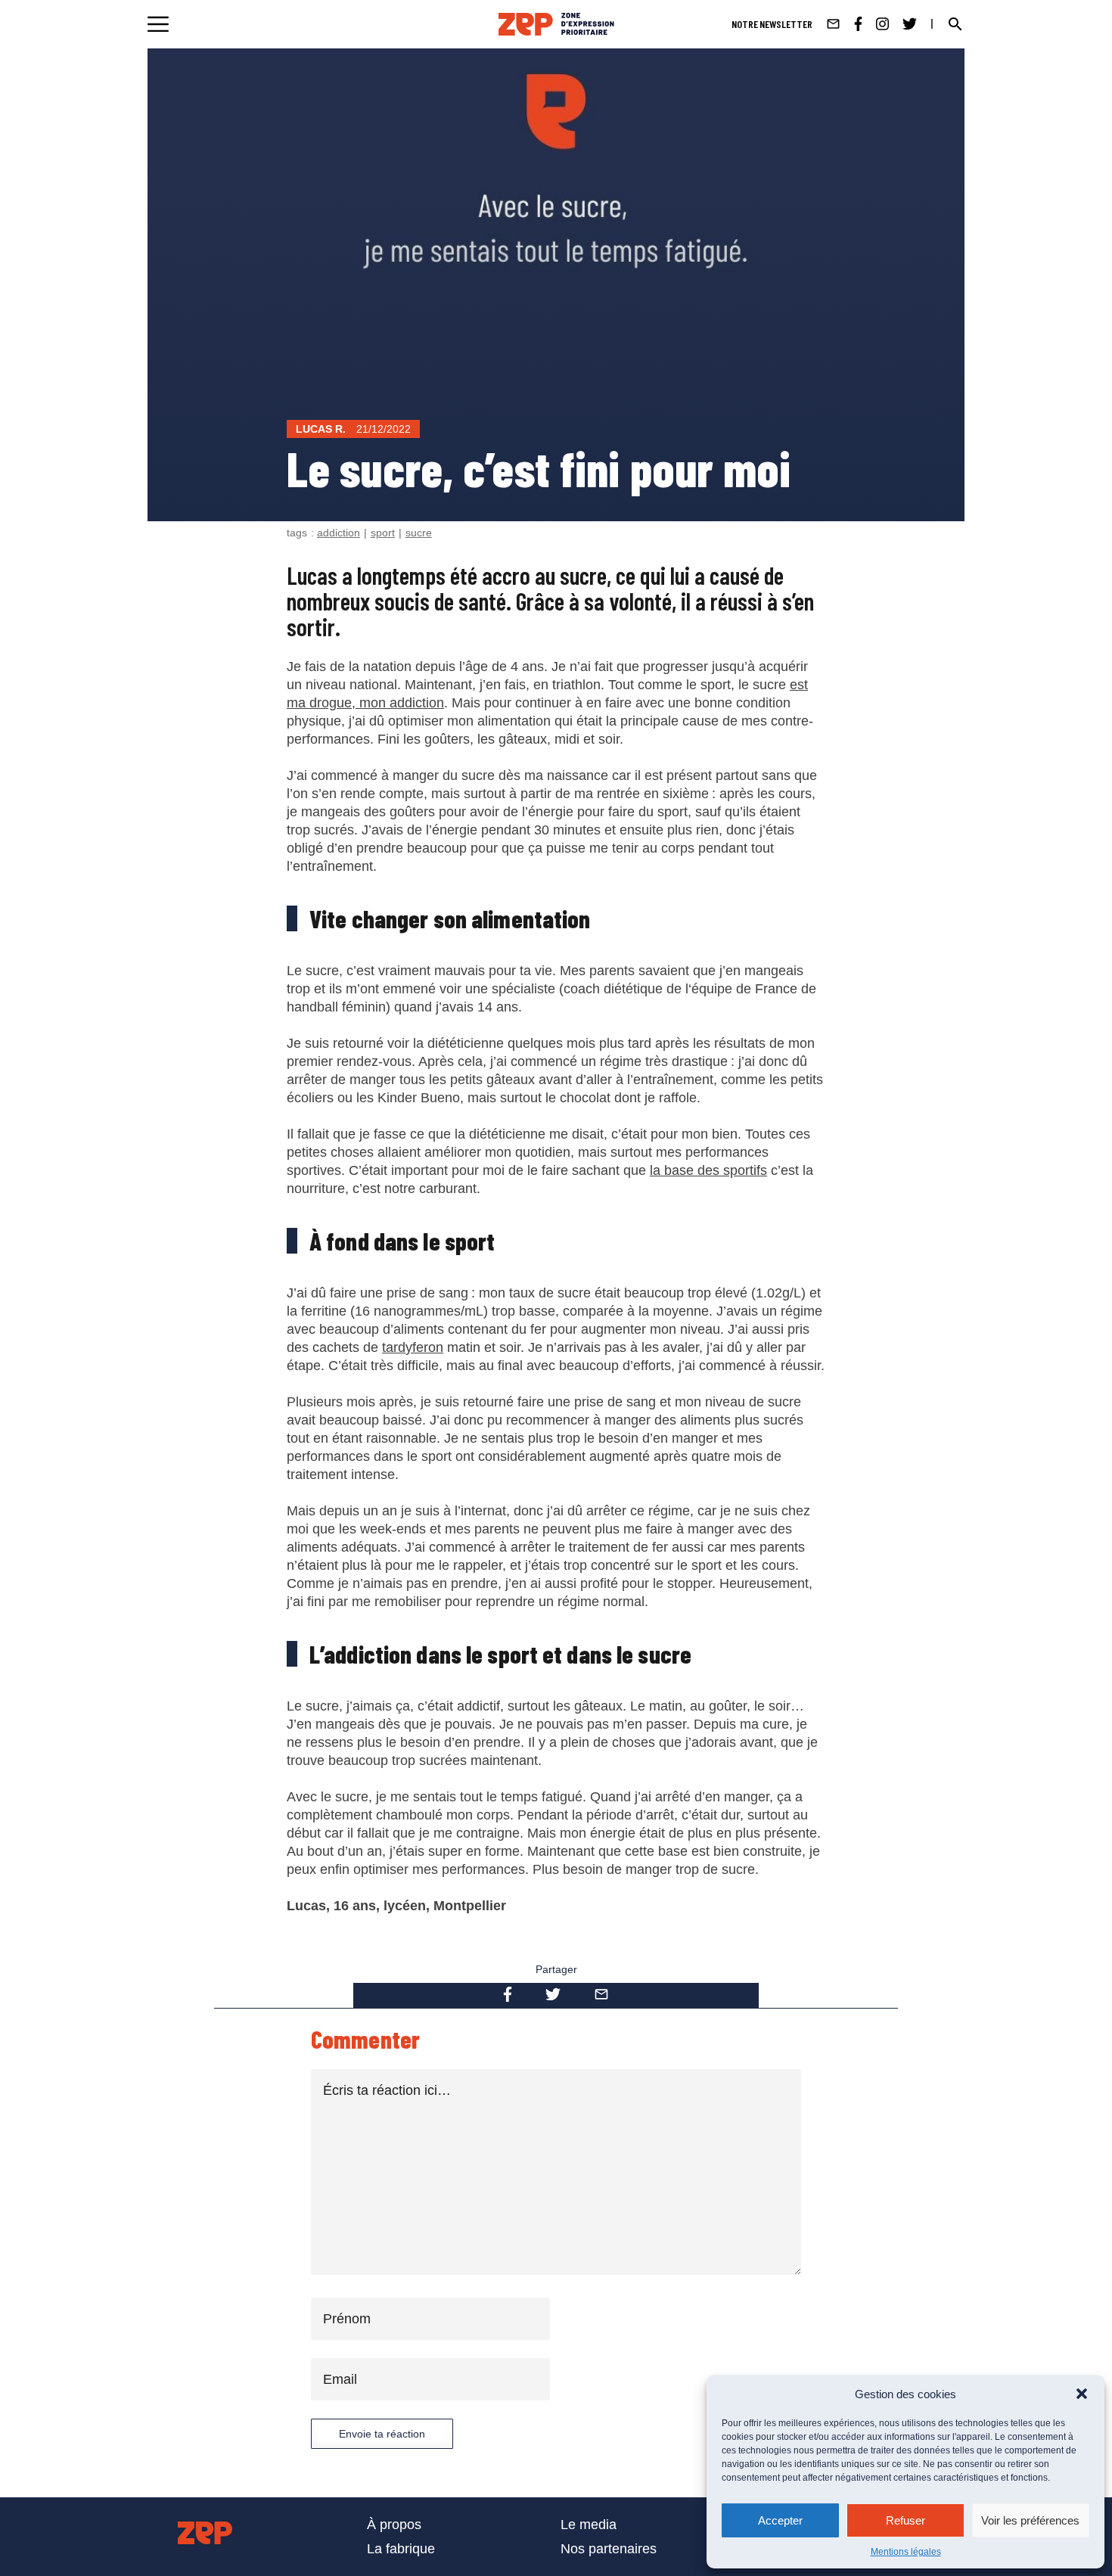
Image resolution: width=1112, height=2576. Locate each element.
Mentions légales (906, 2552)
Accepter (780, 2520)
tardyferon (413, 1347)
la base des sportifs (708, 1170)
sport (383, 533)
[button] (1082, 2394)
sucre (419, 533)
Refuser (905, 2520)
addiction (339, 533)
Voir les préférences (1030, 2520)
